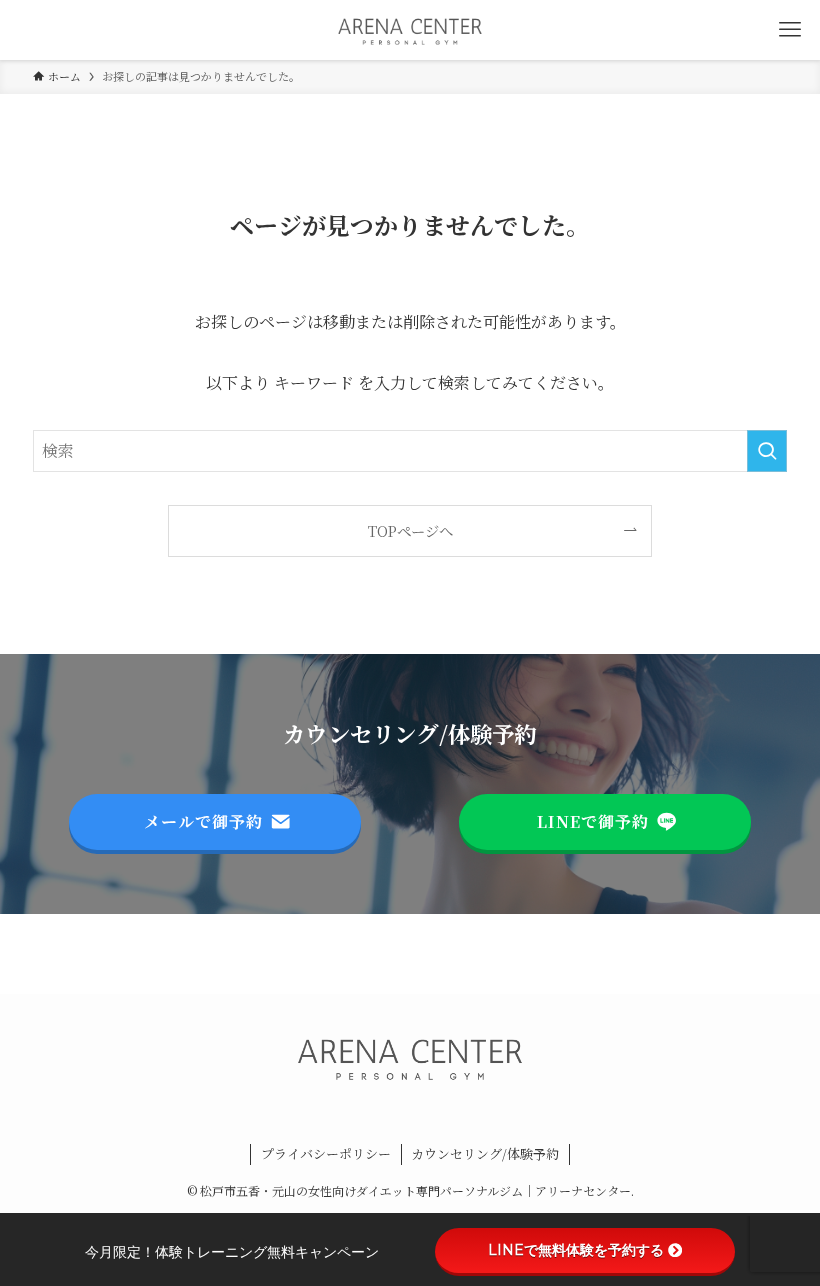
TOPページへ (410, 530)
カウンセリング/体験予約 (485, 1153)
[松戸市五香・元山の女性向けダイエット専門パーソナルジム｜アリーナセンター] (410, 30)
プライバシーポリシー (326, 1153)
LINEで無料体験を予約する (576, 1250)
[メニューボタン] (790, 30)
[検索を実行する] (767, 451)
